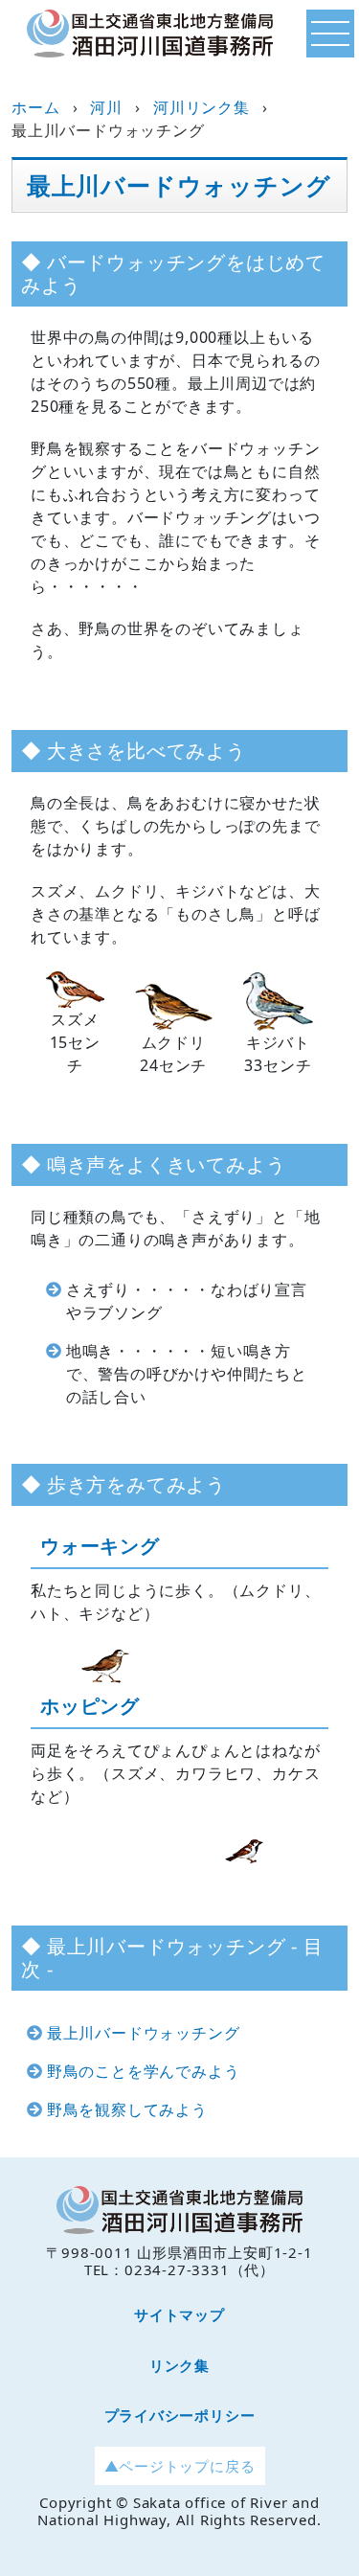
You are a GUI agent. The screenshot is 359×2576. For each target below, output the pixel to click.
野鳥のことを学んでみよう (144, 2071)
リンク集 (179, 2365)
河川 (106, 107)
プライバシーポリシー (180, 2415)
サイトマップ (179, 2314)
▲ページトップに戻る (180, 2466)
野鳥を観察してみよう (127, 2109)
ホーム (35, 107)
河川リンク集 (202, 107)
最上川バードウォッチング (144, 2033)
